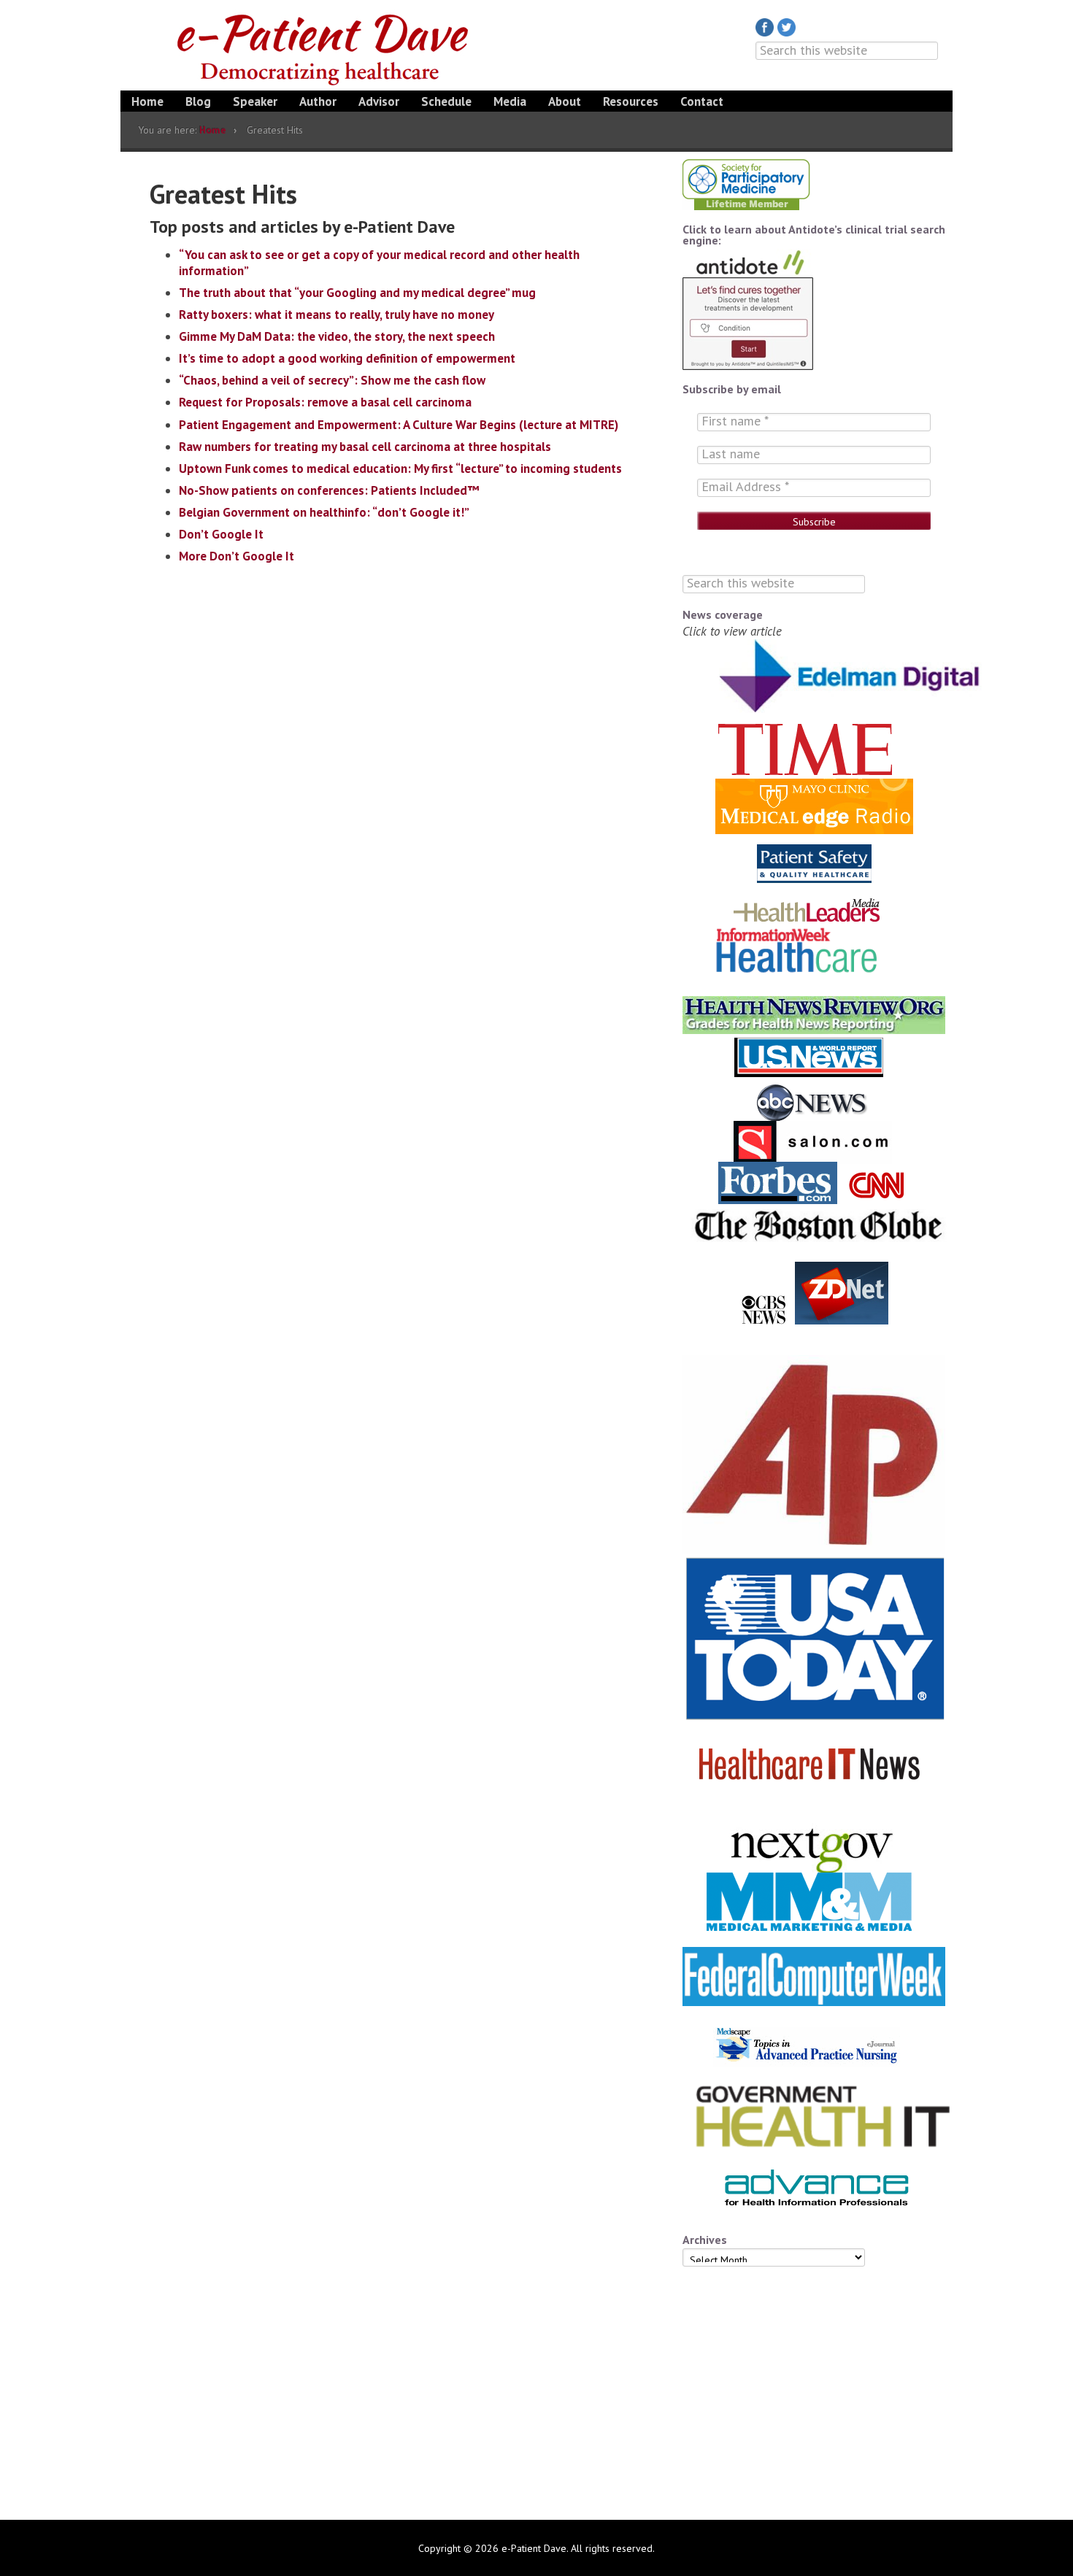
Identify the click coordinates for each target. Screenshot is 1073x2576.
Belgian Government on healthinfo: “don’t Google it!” (324, 512)
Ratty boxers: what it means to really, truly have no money (336, 315)
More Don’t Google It (236, 556)
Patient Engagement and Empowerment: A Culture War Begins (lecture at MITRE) (399, 425)
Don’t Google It (221, 534)
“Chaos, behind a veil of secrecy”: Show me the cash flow (332, 380)
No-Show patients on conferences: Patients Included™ (329, 490)
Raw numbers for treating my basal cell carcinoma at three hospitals (365, 447)
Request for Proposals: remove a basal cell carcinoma (325, 402)
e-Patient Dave (325, 47)
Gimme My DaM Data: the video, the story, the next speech (337, 336)
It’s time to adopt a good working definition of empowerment (347, 358)
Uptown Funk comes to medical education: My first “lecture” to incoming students (400, 468)
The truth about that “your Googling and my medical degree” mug (357, 293)
